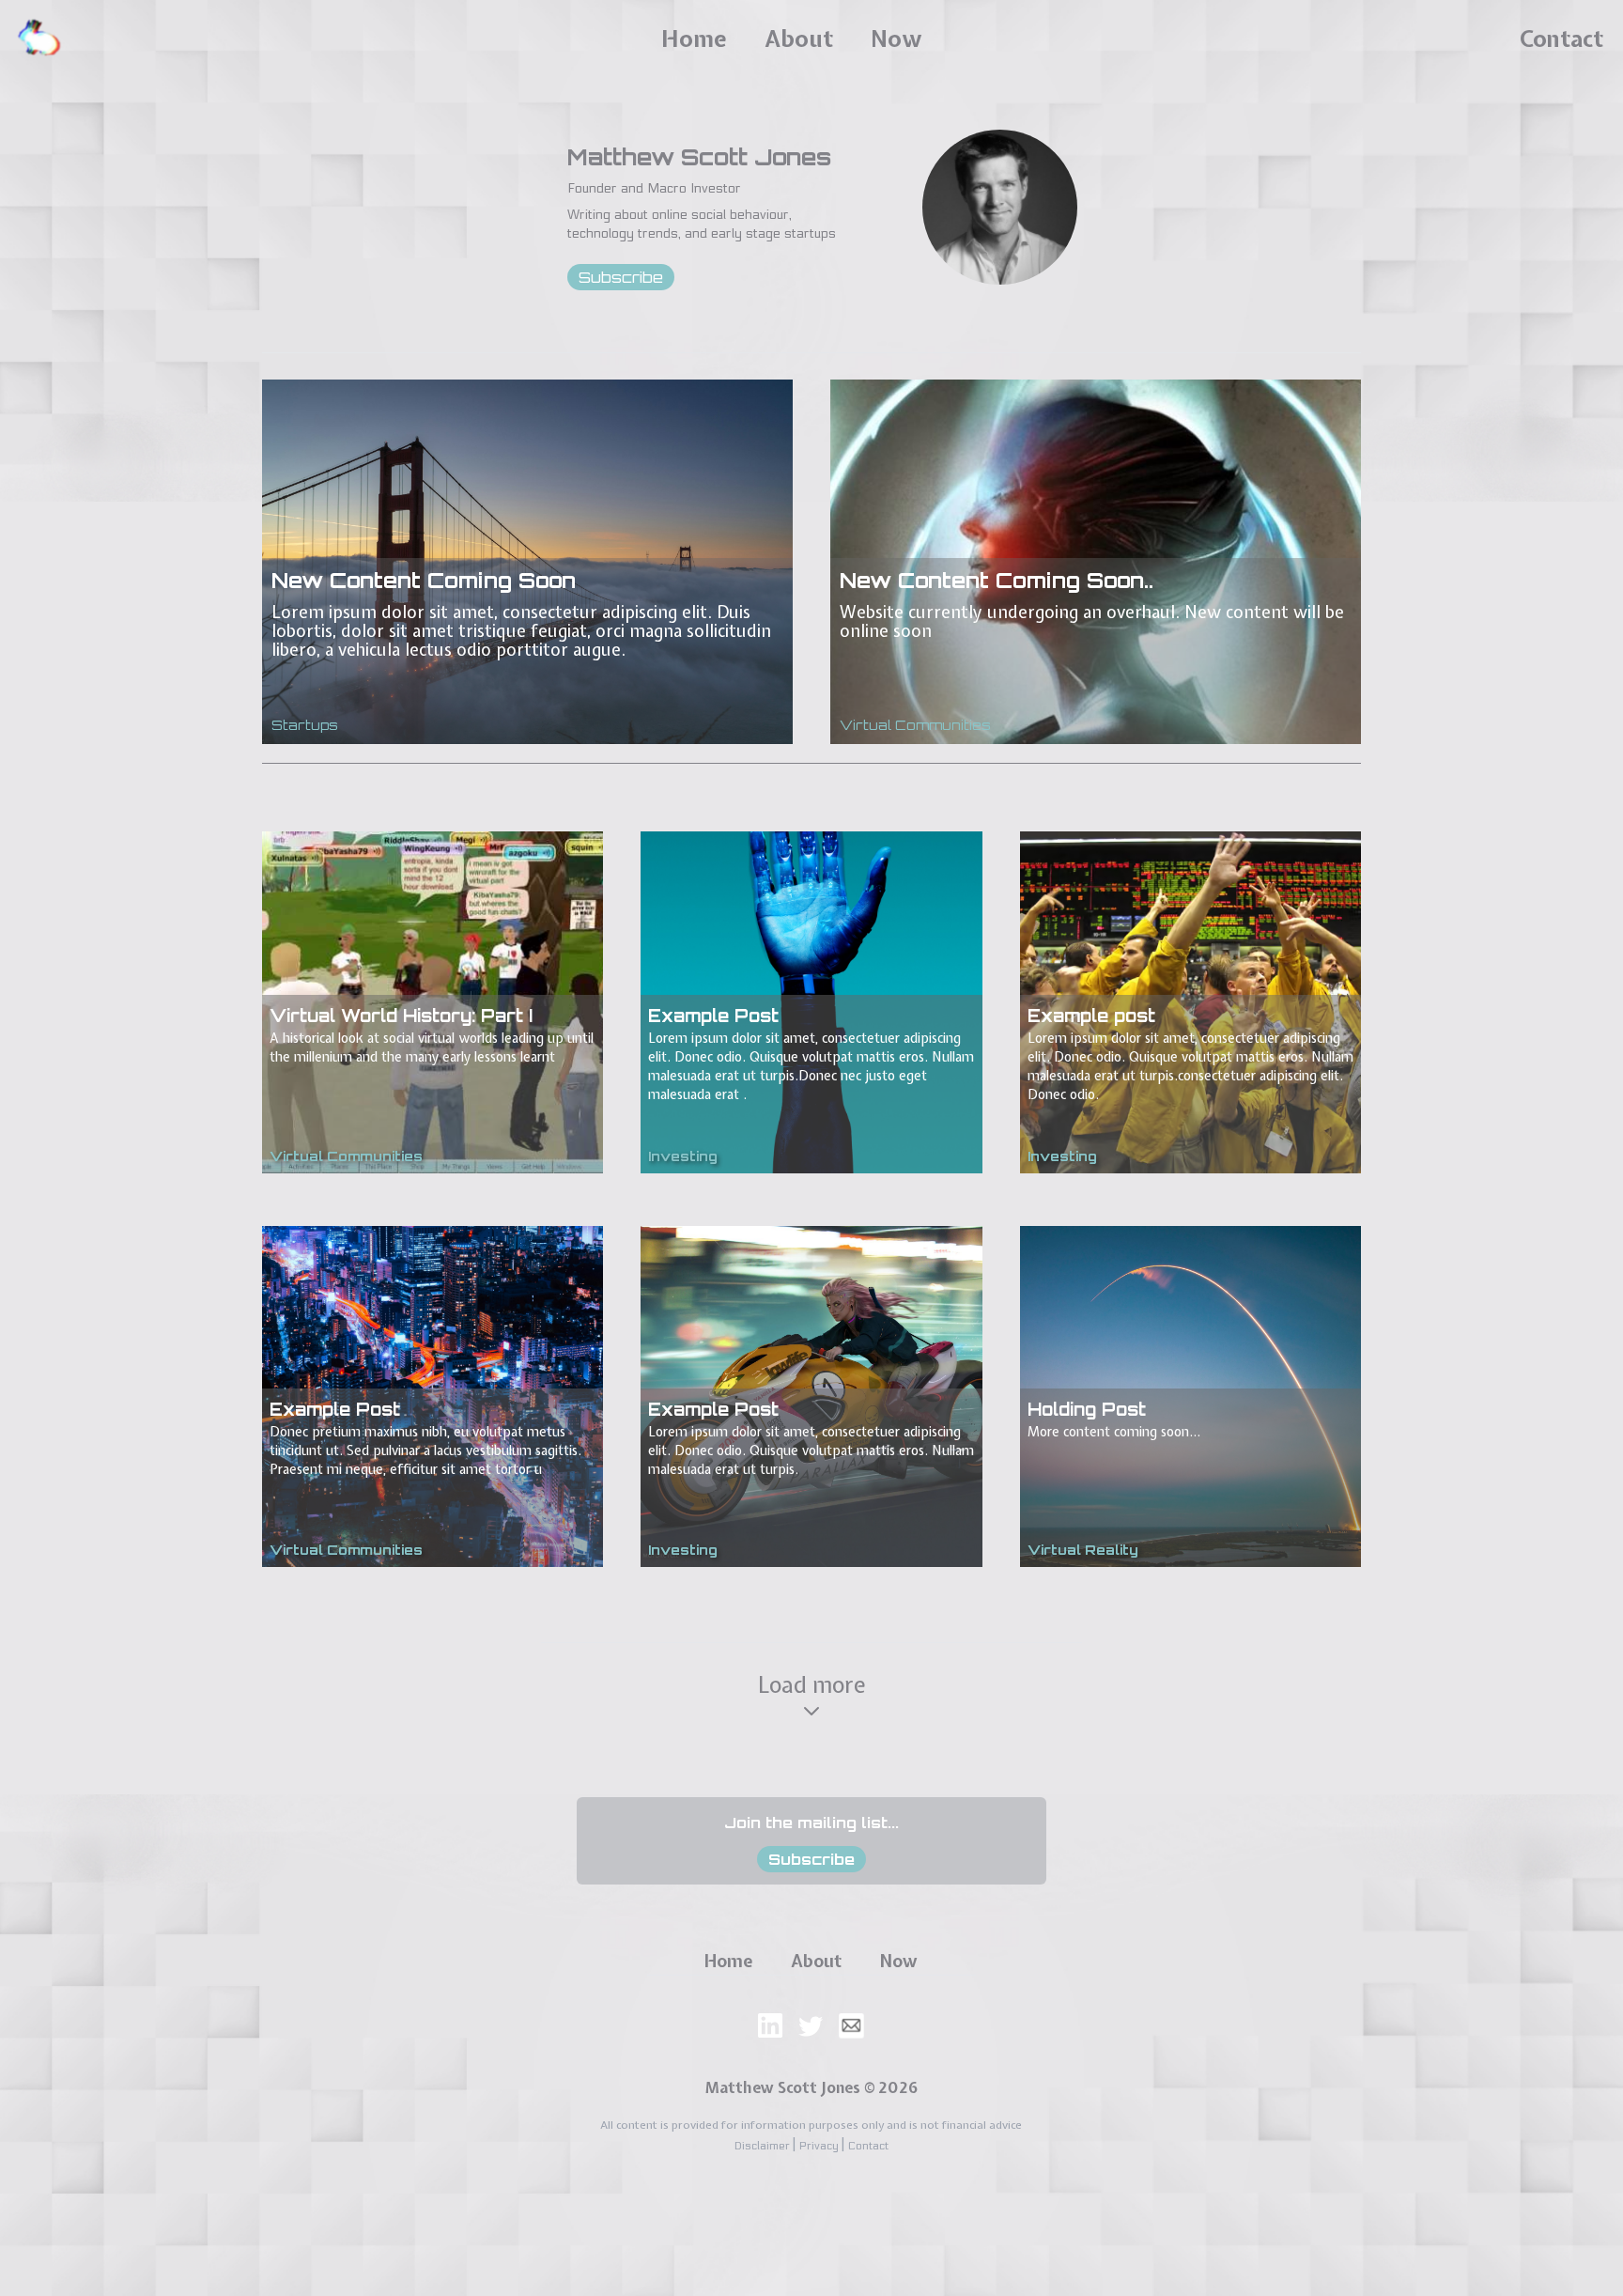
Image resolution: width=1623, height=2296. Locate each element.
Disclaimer (764, 2146)
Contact (1561, 39)
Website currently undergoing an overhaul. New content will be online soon (1092, 621)
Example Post (713, 1016)
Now (896, 39)
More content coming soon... (1114, 1432)
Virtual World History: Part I (401, 1016)
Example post (1091, 1016)
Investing (683, 1156)
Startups (305, 725)
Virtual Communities (915, 725)
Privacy (820, 2146)
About (799, 39)
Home (694, 39)
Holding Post (1087, 1409)
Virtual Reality (1083, 1550)
